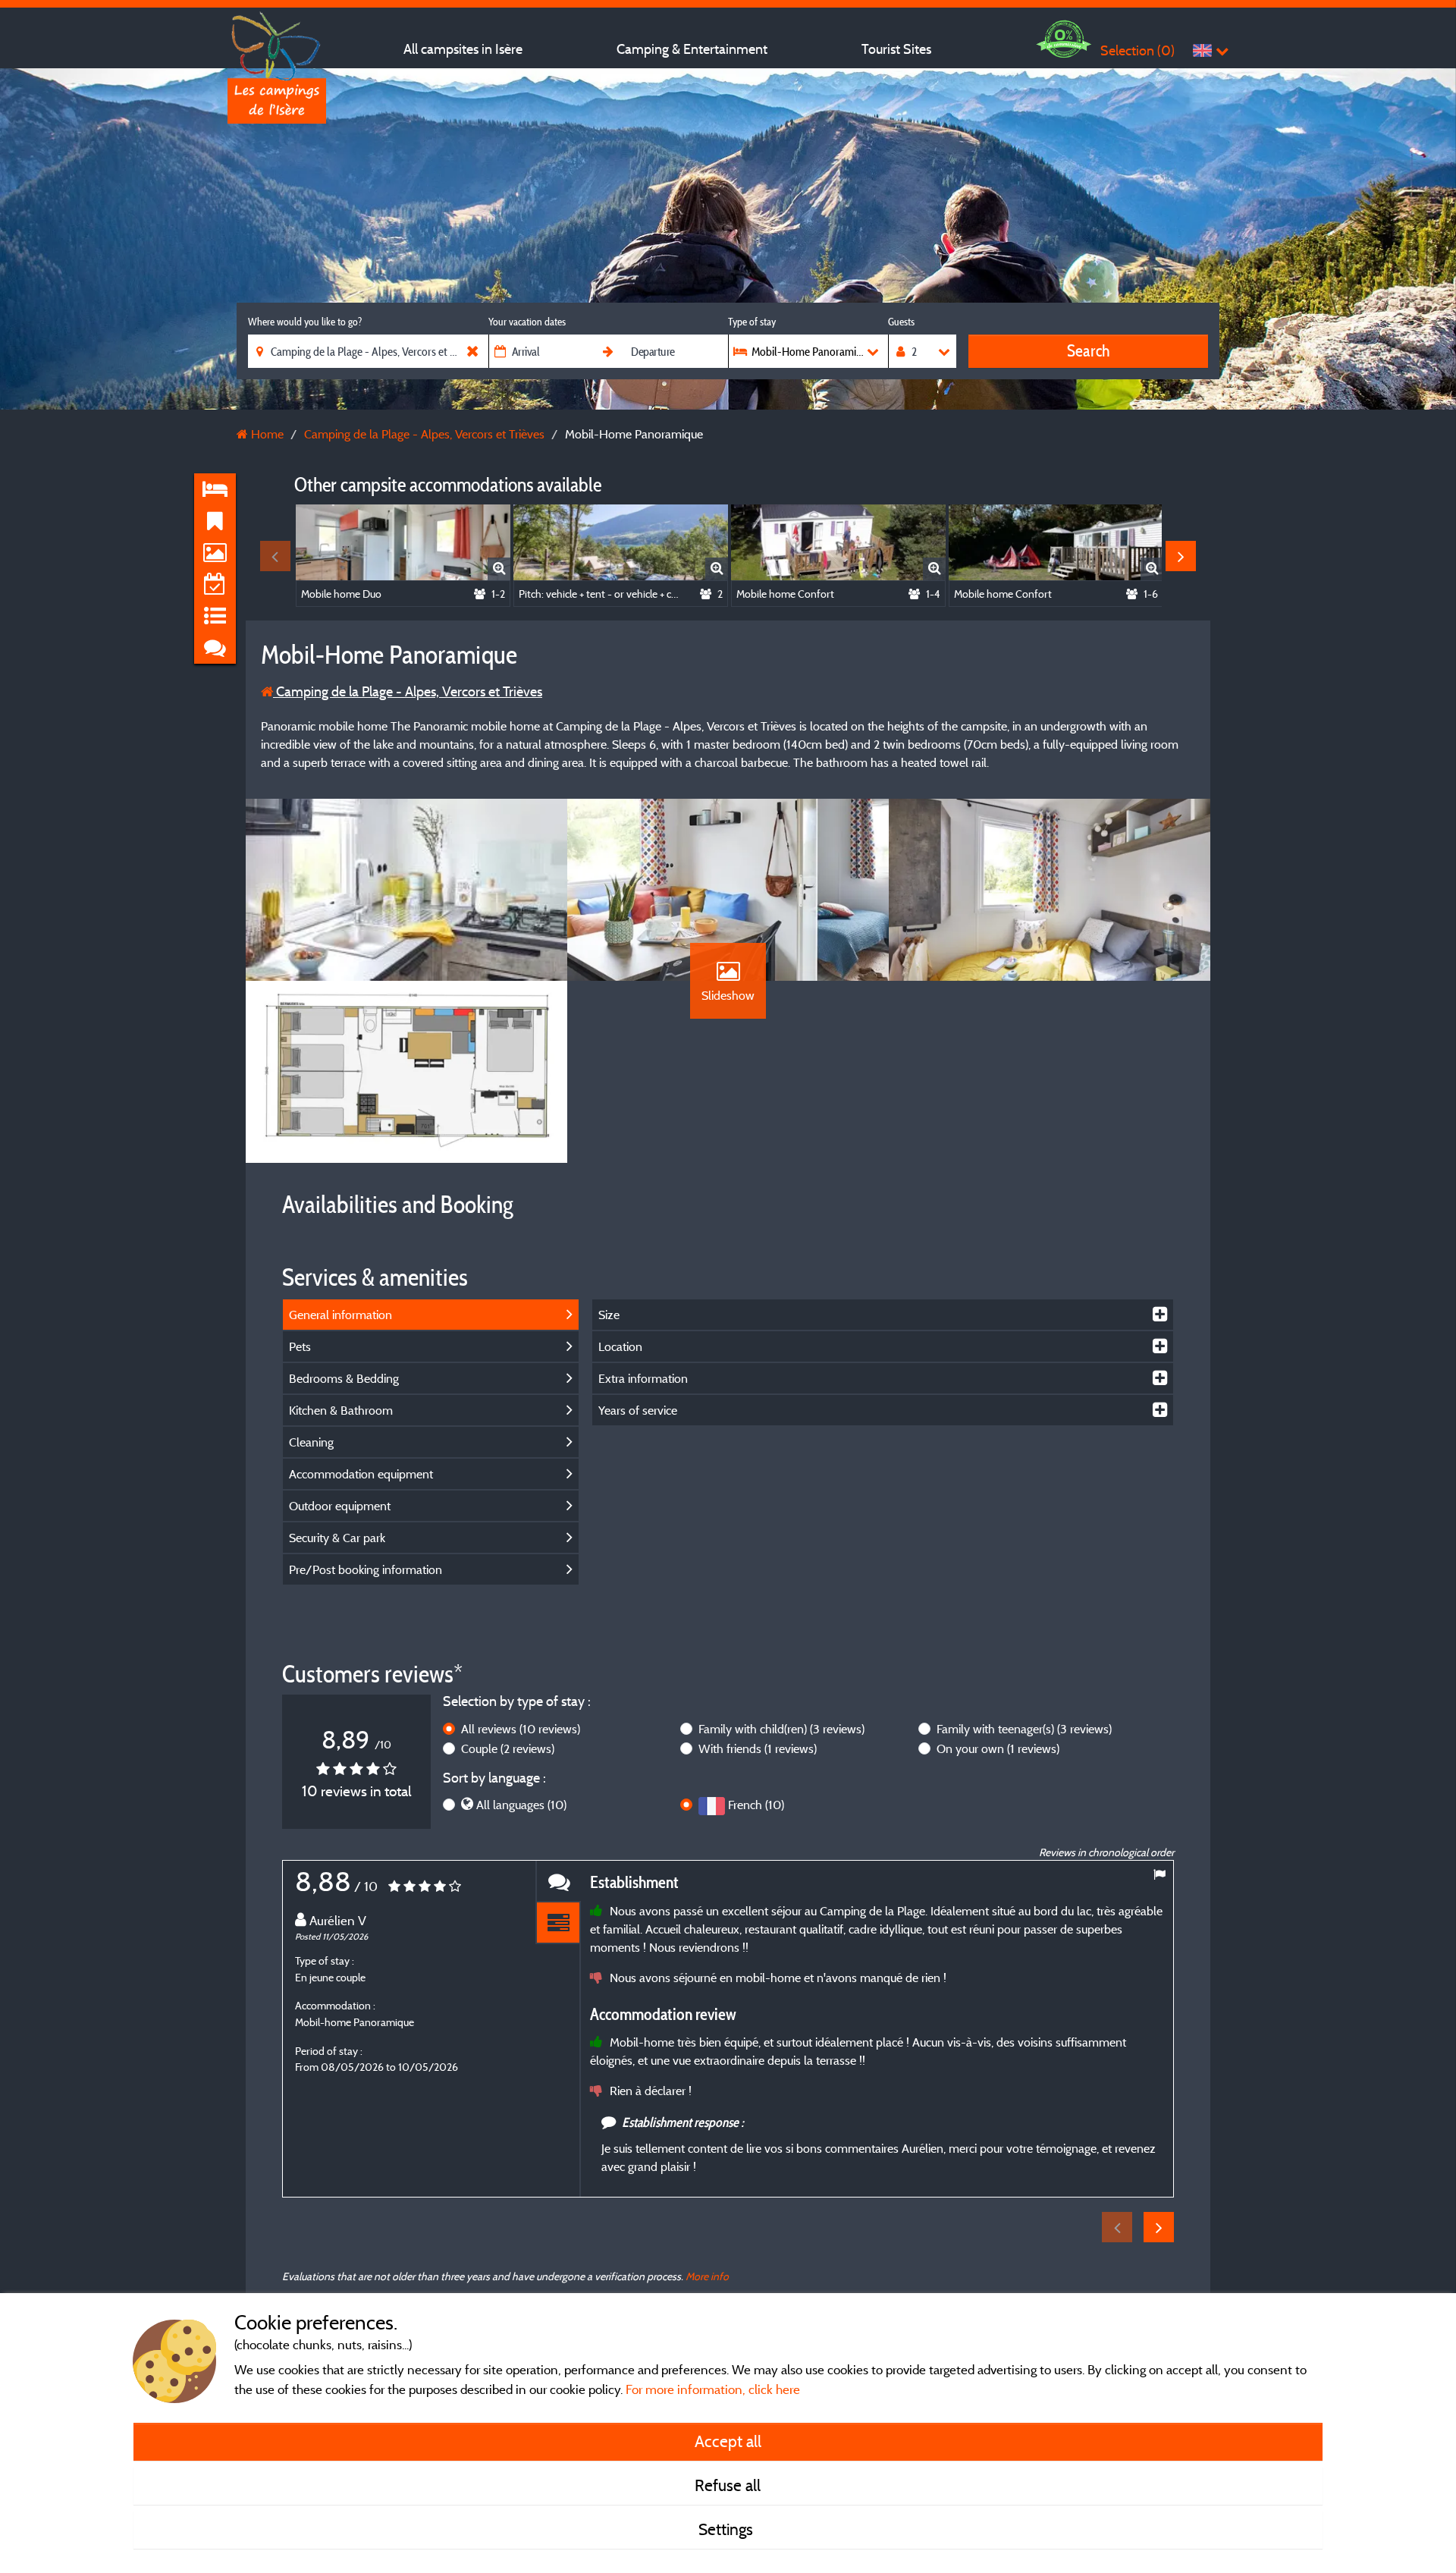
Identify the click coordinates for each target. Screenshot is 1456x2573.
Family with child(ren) (781, 1729)
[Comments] (558, 1882)
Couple (508, 1748)
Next (1181, 556)
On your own (998, 1748)
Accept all (728, 2441)
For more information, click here (713, 2389)
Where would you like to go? (305, 322)
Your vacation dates (527, 322)
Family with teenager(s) (1024, 1729)
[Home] (277, 42)
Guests (901, 322)
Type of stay (752, 322)
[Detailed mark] (558, 1923)
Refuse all (728, 2485)
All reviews (521, 1729)
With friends (758, 1748)
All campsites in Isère (463, 49)
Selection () (1137, 50)
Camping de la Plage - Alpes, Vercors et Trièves (408, 691)
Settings (728, 2529)
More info (707, 2276)
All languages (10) (521, 1805)
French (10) (756, 1805)
